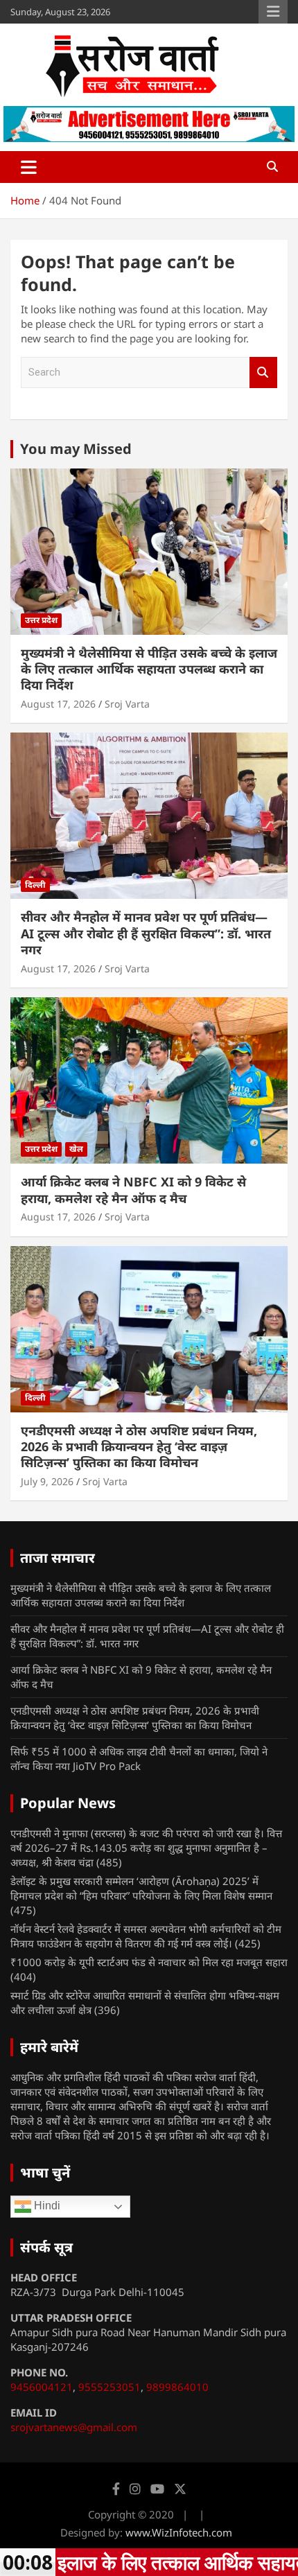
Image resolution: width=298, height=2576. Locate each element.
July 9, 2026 (47, 1481)
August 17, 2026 (58, 704)
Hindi (46, 2206)
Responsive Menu (273, 12)
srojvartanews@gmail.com (74, 2427)
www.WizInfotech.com (179, 2532)
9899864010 (177, 2387)
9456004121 (42, 2387)
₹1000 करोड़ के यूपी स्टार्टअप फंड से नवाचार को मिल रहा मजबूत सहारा (149, 1962)
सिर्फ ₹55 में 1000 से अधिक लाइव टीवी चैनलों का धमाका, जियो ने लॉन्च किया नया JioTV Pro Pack (139, 1759)
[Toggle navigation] (29, 167)
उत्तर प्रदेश (41, 620)
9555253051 (109, 2387)
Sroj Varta (127, 704)
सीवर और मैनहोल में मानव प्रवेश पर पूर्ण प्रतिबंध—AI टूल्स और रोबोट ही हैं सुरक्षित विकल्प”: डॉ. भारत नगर (146, 933)
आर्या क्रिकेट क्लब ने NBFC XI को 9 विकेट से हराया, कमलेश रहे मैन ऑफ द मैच (133, 1190)
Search (263, 373)
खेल (76, 1149)
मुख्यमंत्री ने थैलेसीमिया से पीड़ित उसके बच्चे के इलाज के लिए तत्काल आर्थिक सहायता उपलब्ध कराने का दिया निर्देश (149, 669)
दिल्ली (35, 885)
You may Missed (76, 449)
